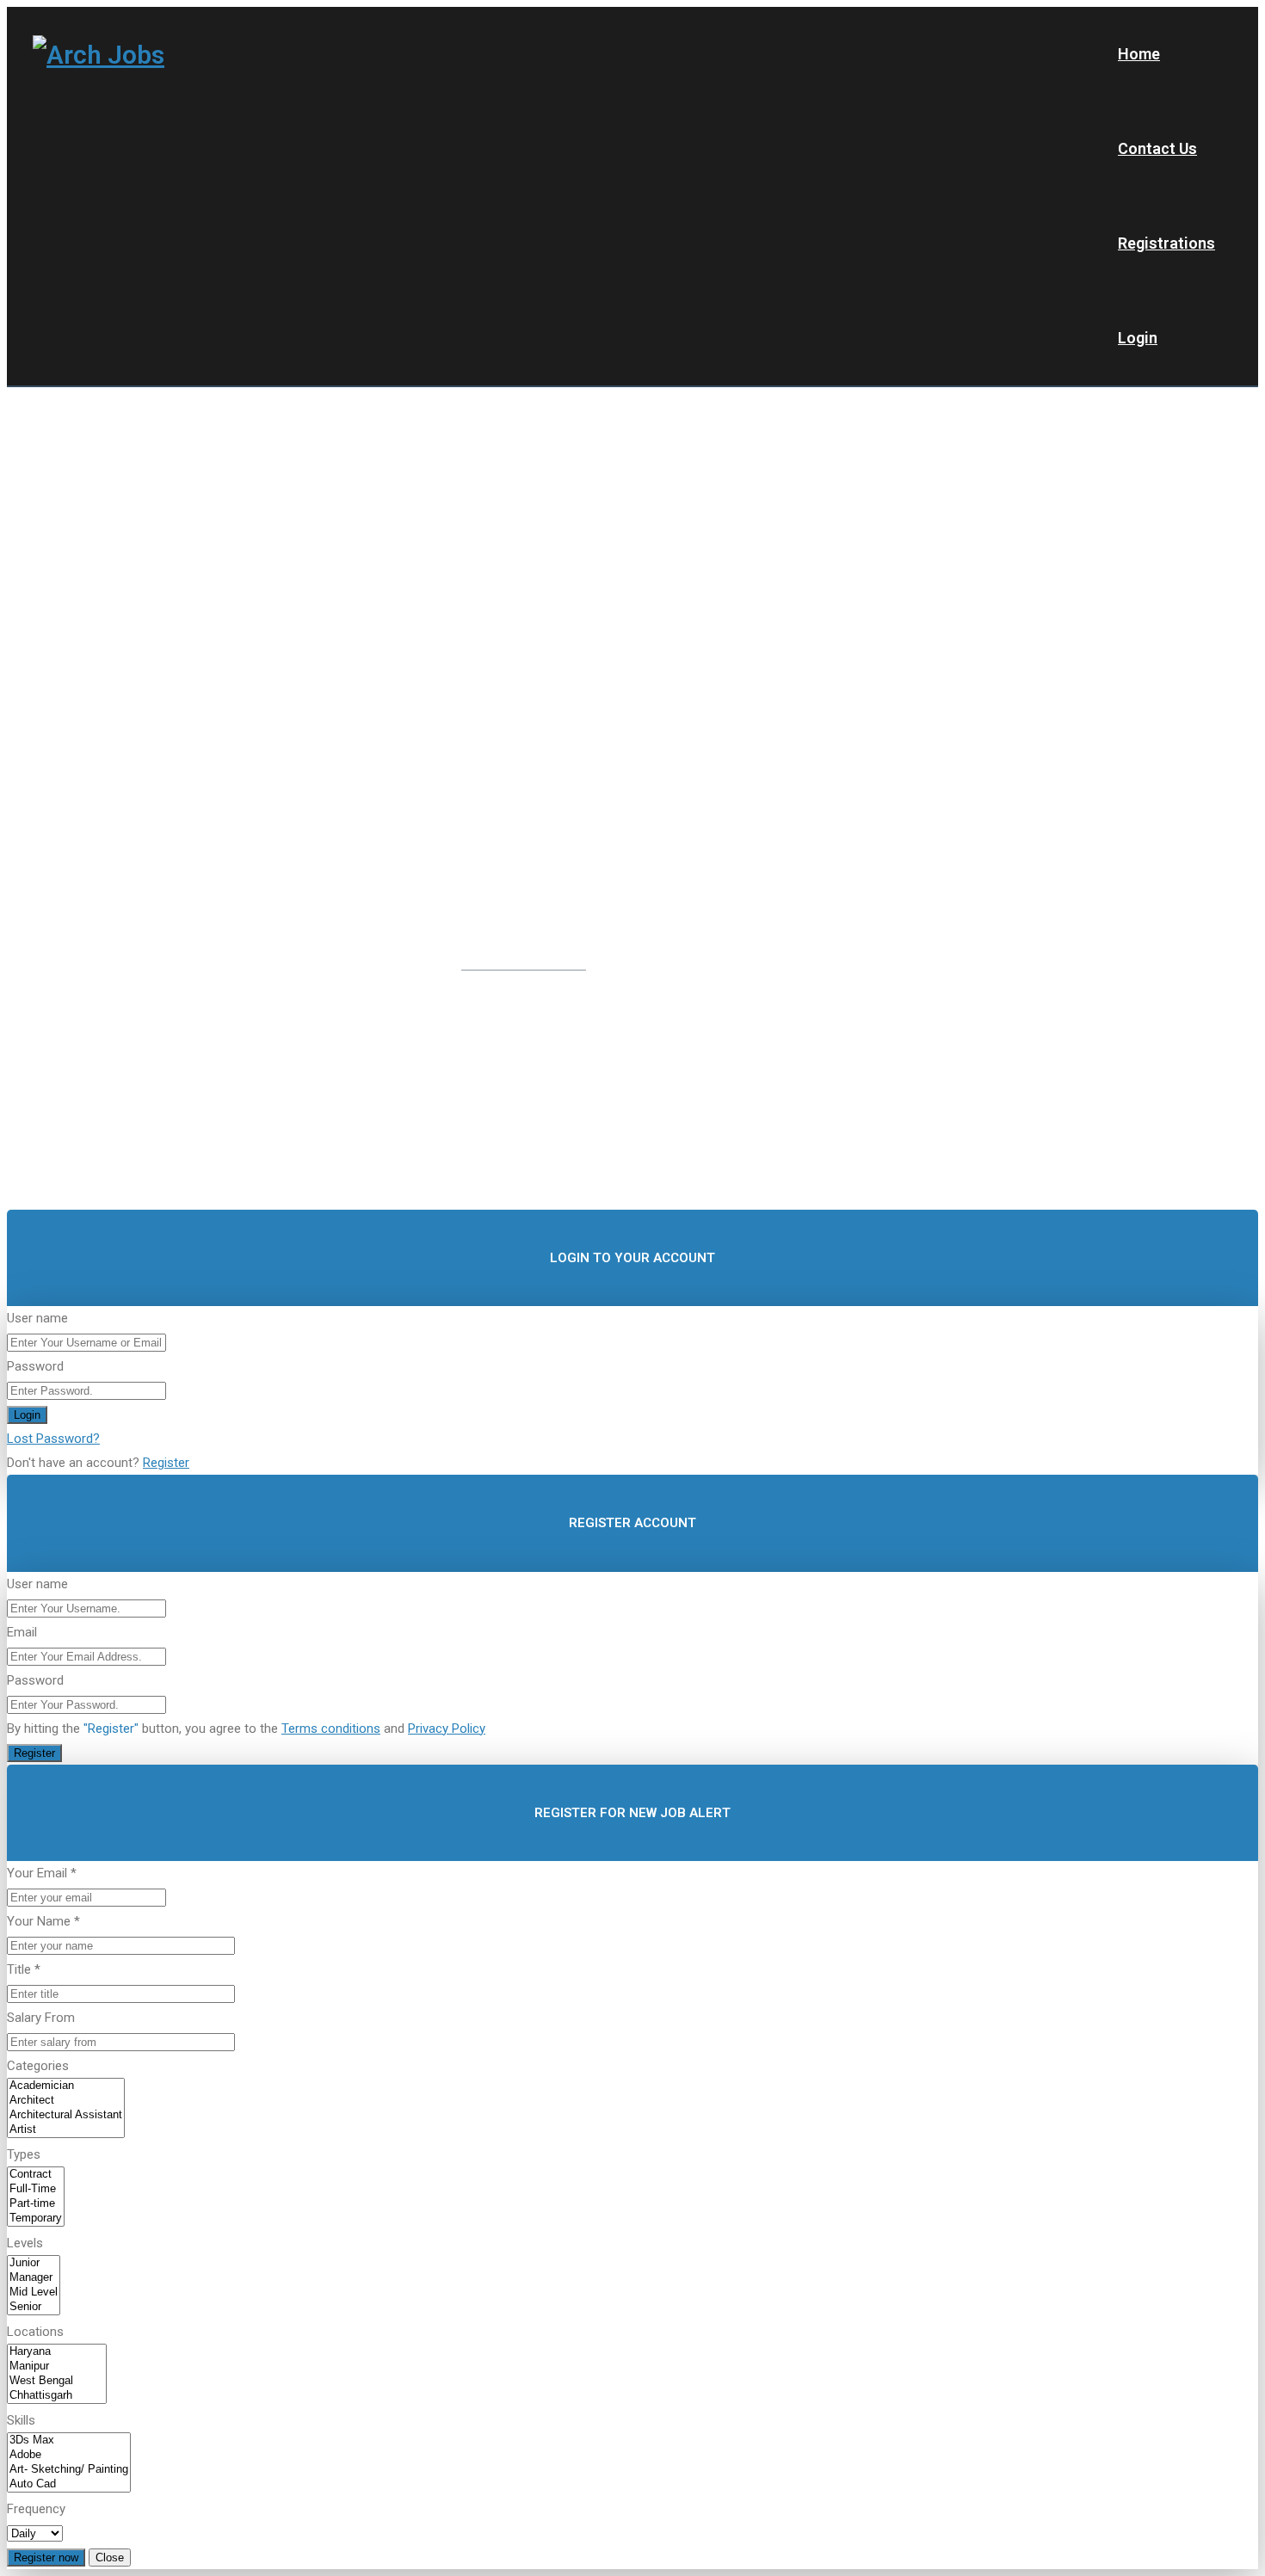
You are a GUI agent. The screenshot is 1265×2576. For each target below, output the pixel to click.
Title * (24, 1969)
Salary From (41, 2018)
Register (166, 1463)
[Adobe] (69, 2455)
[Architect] (66, 2101)
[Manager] (34, 2278)
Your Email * (42, 1873)
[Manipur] (57, 2366)
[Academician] (66, 2086)
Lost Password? (53, 1439)
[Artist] (66, 2130)
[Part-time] (36, 2204)
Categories (38, 2066)
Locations (35, 2332)
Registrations (1166, 243)
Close (110, 2558)
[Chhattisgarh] (57, 2396)
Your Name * (43, 1921)
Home (1139, 54)
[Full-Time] (36, 2189)
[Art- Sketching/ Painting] (69, 2470)
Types (24, 2154)
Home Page (596, 1025)
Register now (46, 2558)
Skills (21, 2420)
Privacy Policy (447, 1729)
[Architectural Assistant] (66, 2115)
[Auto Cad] (69, 2484)
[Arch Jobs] (99, 54)
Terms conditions (331, 1729)
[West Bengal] (57, 2381)
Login (1138, 338)
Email (22, 1632)
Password (35, 1366)
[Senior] (34, 2307)
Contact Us (1157, 148)
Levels (25, 2243)
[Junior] (34, 2263)
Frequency (36, 2509)
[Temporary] (36, 2219)
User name (37, 1318)
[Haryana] (57, 2352)
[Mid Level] (34, 2293)
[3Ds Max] (69, 2440)
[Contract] (36, 2175)
